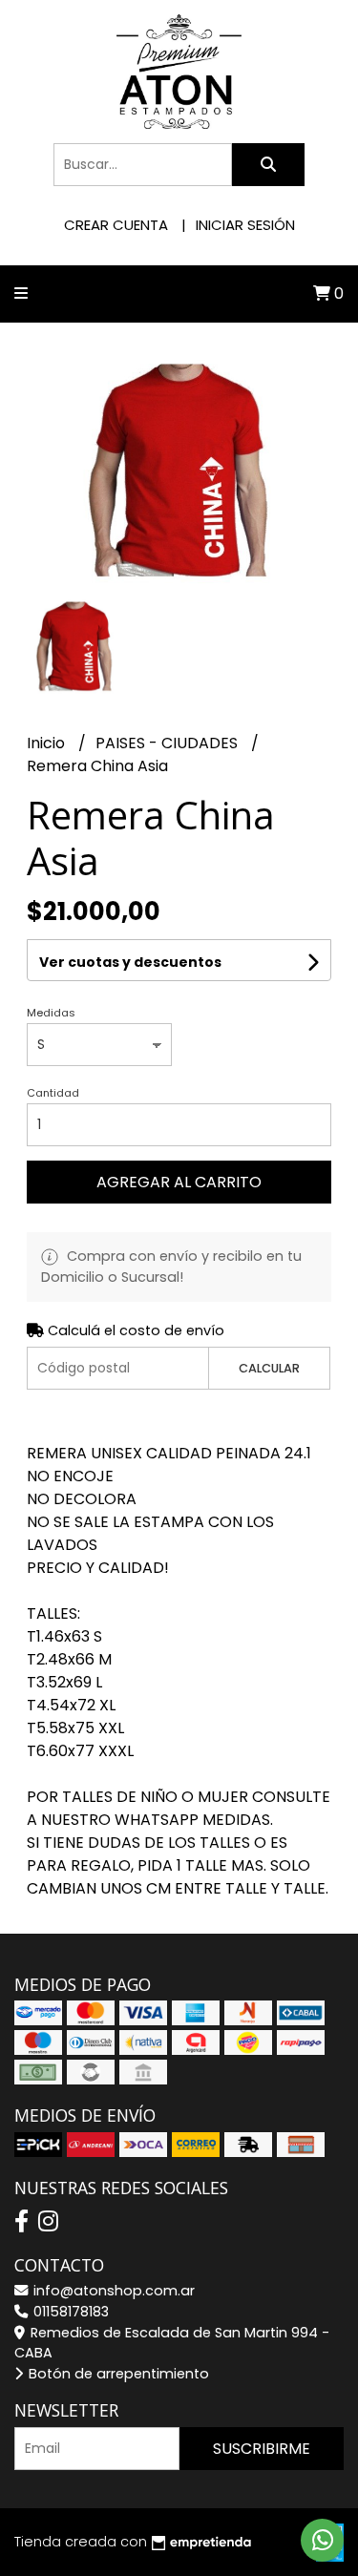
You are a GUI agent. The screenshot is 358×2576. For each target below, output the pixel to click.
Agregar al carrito (179, 1182)
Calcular (269, 1368)
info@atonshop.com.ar (112, 2291)
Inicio (48, 743)
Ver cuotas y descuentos (130, 962)
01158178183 (69, 2312)
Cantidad (53, 1093)
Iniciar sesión (245, 225)
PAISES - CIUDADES (168, 743)
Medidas (51, 1013)
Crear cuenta (116, 225)
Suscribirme (262, 2449)
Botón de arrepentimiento (117, 2374)
